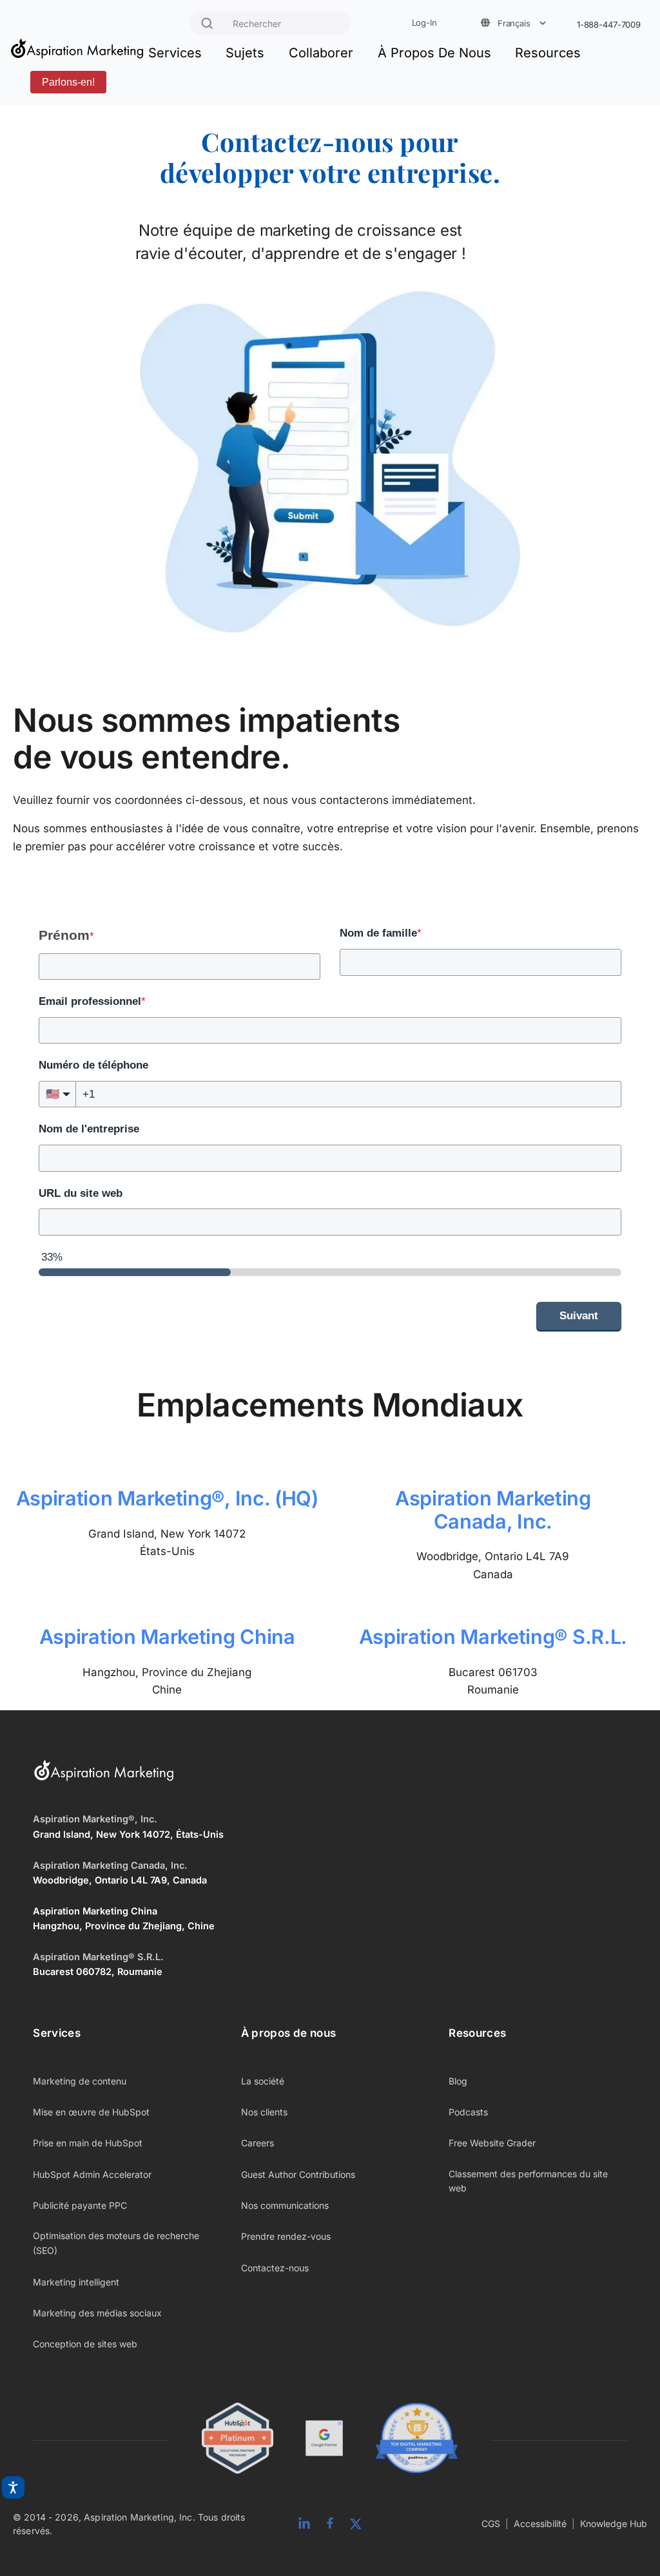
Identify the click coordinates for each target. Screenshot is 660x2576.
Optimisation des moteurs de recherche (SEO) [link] (116, 2243)
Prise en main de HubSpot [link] (88, 2143)
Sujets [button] (245, 53)
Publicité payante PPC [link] (80, 2205)
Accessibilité (540, 2524)
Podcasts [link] (468, 2112)
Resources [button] (548, 53)
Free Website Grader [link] (492, 2143)
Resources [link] (477, 2033)
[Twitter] (356, 2524)
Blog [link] (458, 2081)
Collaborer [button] (321, 53)
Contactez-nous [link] (275, 2268)
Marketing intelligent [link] (76, 2282)
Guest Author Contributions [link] (298, 2174)
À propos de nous (434, 53)
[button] (57, 1094)
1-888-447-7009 (609, 25)
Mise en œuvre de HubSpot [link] (91, 2112)
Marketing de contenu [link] (80, 2081)
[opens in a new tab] (324, 2440)
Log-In (424, 23)
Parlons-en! (68, 82)
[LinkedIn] (304, 2524)
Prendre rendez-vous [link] (286, 2236)
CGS (491, 2524)
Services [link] (57, 2033)
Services (175, 53)
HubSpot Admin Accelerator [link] (92, 2174)
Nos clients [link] (264, 2112)
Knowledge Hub (614, 2524)
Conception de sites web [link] (85, 2344)
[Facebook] (330, 2524)
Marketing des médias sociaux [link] (97, 2313)
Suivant (579, 1316)
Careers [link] (257, 2143)
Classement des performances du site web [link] (528, 2181)
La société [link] (263, 2081)
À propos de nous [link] (288, 2033)
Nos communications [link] (285, 2205)
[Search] (207, 23)
